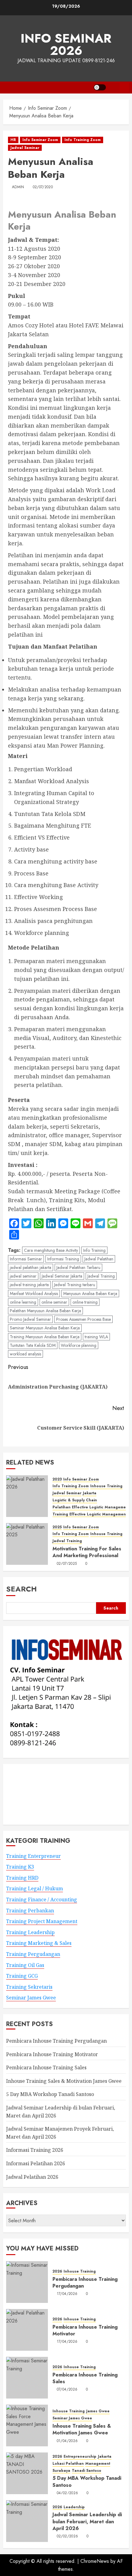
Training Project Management (42, 1921)
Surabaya (61, 2471)
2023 (57, 1479)
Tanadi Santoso (87, 2471)
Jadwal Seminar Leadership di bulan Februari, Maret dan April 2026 (87, 2521)
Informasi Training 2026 (35, 2150)
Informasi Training (63, 1259)
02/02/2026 (68, 2536)
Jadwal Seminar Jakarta (62, 1276)
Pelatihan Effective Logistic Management (91, 1507)
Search (21, 1589)
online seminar (54, 1302)
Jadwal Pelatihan (99, 1259)
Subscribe (124, 87)
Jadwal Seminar (25, 148)
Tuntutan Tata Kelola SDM (33, 1345)
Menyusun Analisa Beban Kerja (90, 1294)
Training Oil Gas (25, 1965)
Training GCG (22, 1976)
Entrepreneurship (80, 2457)
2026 (57, 2271)
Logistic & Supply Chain (75, 1500)
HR (13, 140)
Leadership (74, 2507)
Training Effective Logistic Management (90, 1514)
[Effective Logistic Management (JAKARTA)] (27, 1496)
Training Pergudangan (33, 1954)
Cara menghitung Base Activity (51, 1250)
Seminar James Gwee (31, 1998)
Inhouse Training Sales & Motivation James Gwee (64, 2081)
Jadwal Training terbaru (75, 1285)
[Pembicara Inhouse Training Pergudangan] (27, 2282)
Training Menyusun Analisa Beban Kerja (45, 1337)
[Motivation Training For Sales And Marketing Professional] (27, 1544)
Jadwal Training (101, 1276)
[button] (113, 88)
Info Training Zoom (83, 140)
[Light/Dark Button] (100, 87)
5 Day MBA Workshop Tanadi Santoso (50, 2094)
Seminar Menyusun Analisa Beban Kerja (45, 1328)
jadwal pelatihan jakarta (31, 1267)
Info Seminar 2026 (66, 44)
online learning (23, 1302)
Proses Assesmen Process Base (83, 1319)
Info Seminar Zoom (40, 140)
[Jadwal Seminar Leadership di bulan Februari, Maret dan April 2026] (27, 2521)
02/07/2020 (43, 187)
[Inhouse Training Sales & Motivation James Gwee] (27, 2425)
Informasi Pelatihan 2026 (36, 2163)
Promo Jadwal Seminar (30, 1319)
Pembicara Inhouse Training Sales (46, 2067)
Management (98, 2464)
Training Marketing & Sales (39, 1943)
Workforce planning (79, 1345)
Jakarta (90, 1493)
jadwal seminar (23, 1276)
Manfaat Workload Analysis (34, 1294)
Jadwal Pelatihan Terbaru (78, 1267)
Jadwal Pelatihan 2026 (32, 2177)
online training (85, 1302)
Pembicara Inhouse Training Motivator (52, 2054)
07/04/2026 (67, 2390)
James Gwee (98, 2411)
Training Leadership (30, 1932)
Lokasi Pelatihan (68, 2464)
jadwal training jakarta (29, 1285)
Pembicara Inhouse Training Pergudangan (56, 2041)
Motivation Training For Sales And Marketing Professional (87, 1552)
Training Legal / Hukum (35, 1888)
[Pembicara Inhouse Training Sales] (27, 2378)
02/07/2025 (67, 1564)
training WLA (96, 1337)
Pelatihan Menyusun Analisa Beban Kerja (45, 1311)
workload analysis (25, 1354)
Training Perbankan (30, 1911)
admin (18, 187)
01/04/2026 (67, 2441)
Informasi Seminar (26, 1259)
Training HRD (22, 1878)
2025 (57, 1527)
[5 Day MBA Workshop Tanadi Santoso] (27, 2473)
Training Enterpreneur (33, 1856)
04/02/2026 (68, 2493)
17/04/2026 (67, 2294)
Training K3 (20, 1867)
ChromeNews (95, 2561)
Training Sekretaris (29, 1987)
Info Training (94, 1250)
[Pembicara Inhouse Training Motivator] (27, 2330)
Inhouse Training (106, 1486)
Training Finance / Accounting (42, 1900)
